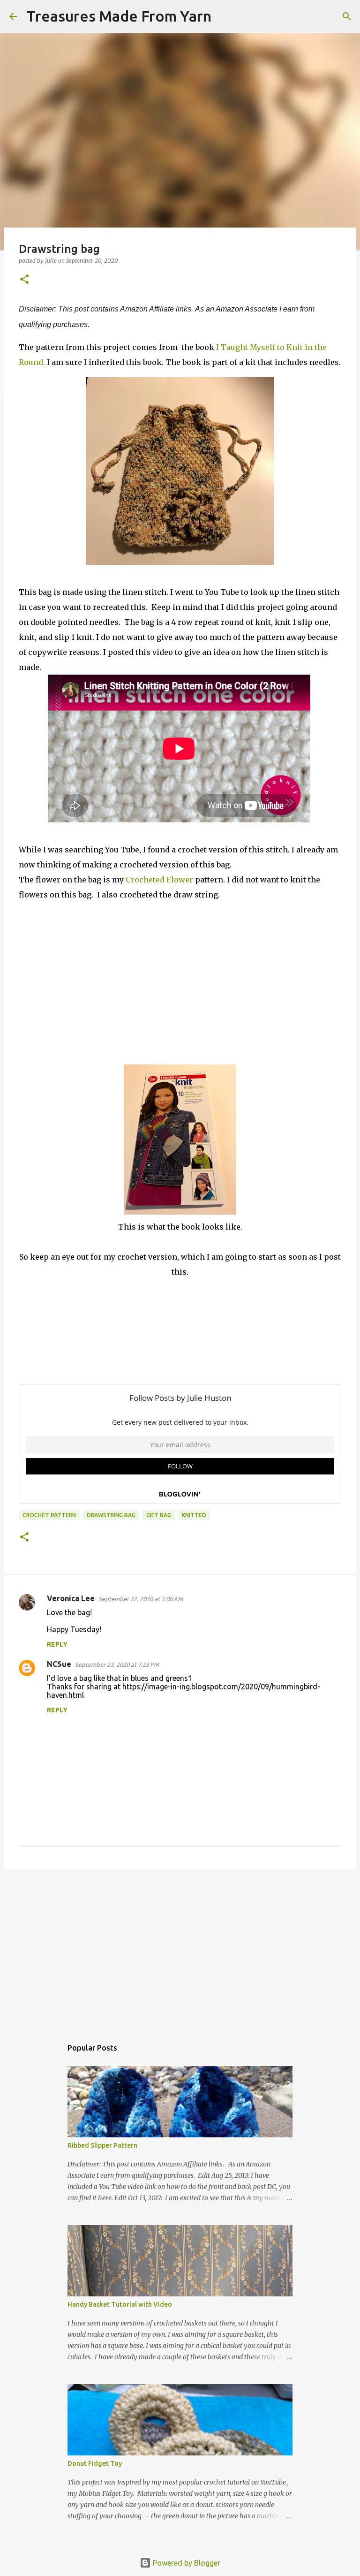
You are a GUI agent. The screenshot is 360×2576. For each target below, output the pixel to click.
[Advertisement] (180, 1949)
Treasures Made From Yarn (119, 16)
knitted (194, 1515)
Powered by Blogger (186, 2563)
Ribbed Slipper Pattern (102, 2145)
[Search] (225, 16)
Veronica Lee (71, 1598)
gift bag (159, 1515)
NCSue (59, 1664)
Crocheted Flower (159, 880)
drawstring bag (111, 1515)
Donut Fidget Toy (95, 2463)
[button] (24, 280)
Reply (57, 1644)
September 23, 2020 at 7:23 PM (117, 1664)
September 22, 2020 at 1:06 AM (141, 1599)
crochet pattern (49, 1515)
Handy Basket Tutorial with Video (120, 2304)
